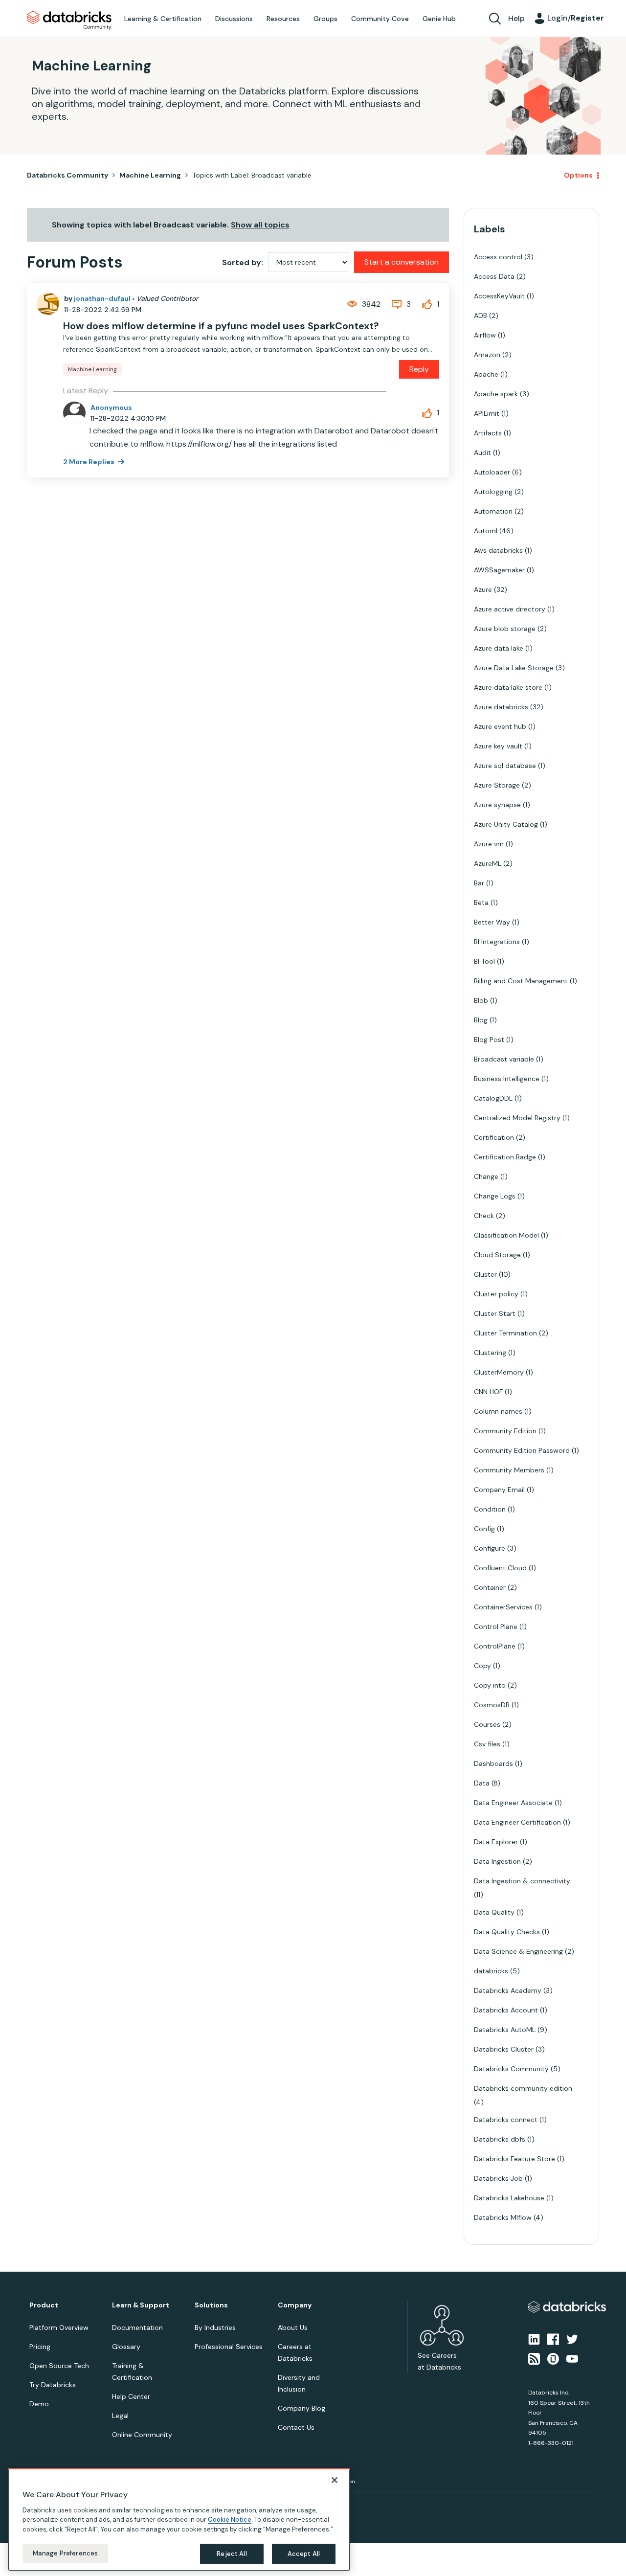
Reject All (232, 2554)
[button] (478, 1262)
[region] (179, 2520)
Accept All (304, 2554)
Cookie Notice (230, 2520)
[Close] (335, 2480)
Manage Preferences (65, 2553)
